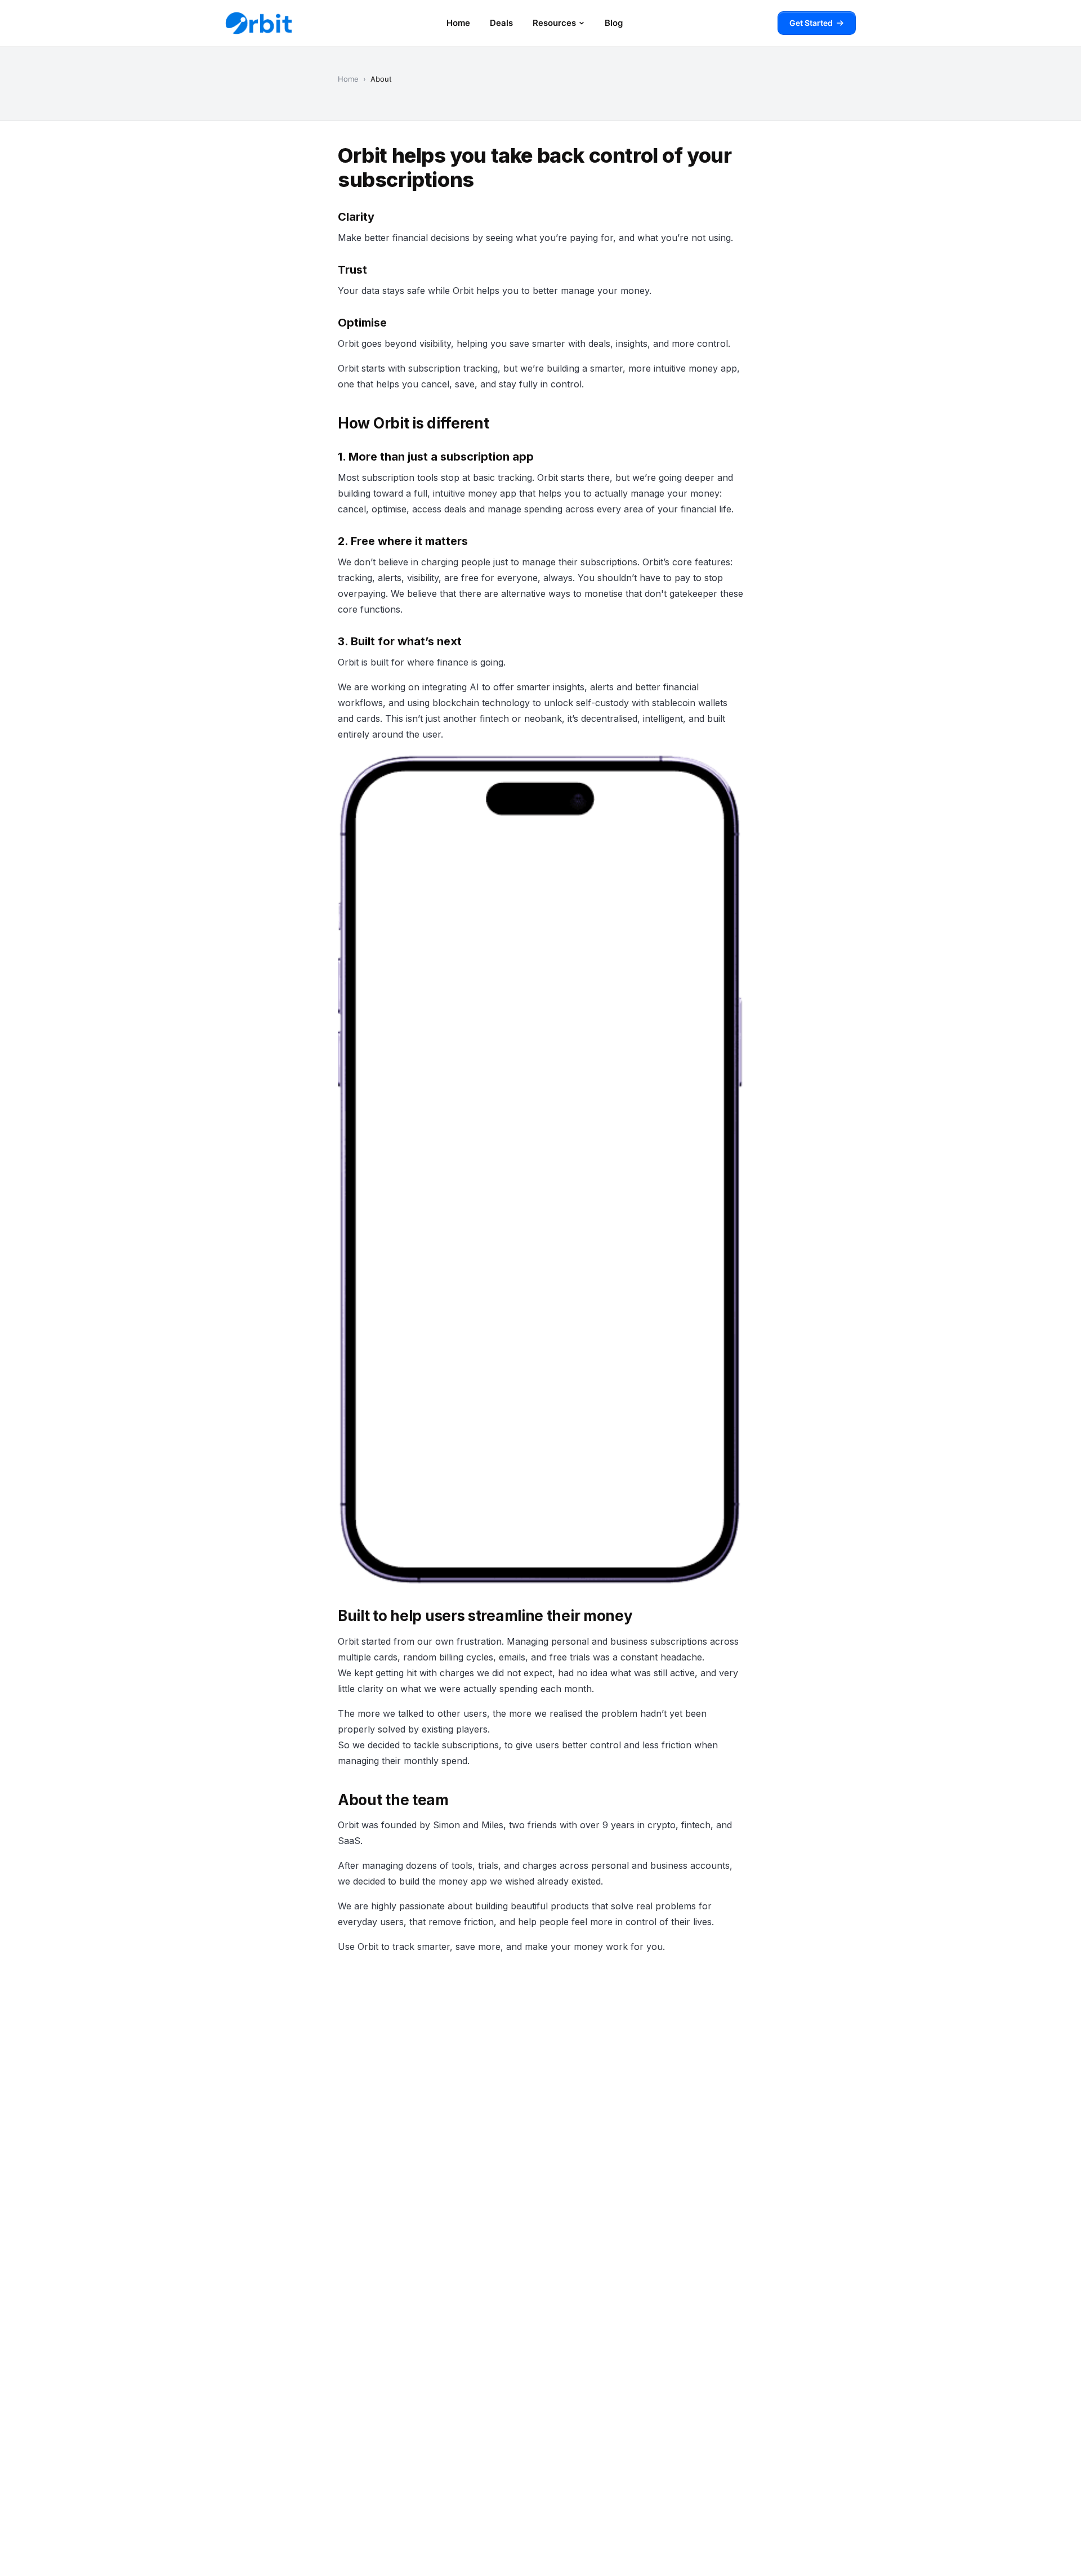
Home (458, 23)
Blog (614, 23)
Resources (554, 23)
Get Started (811, 23)
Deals (501, 23)
